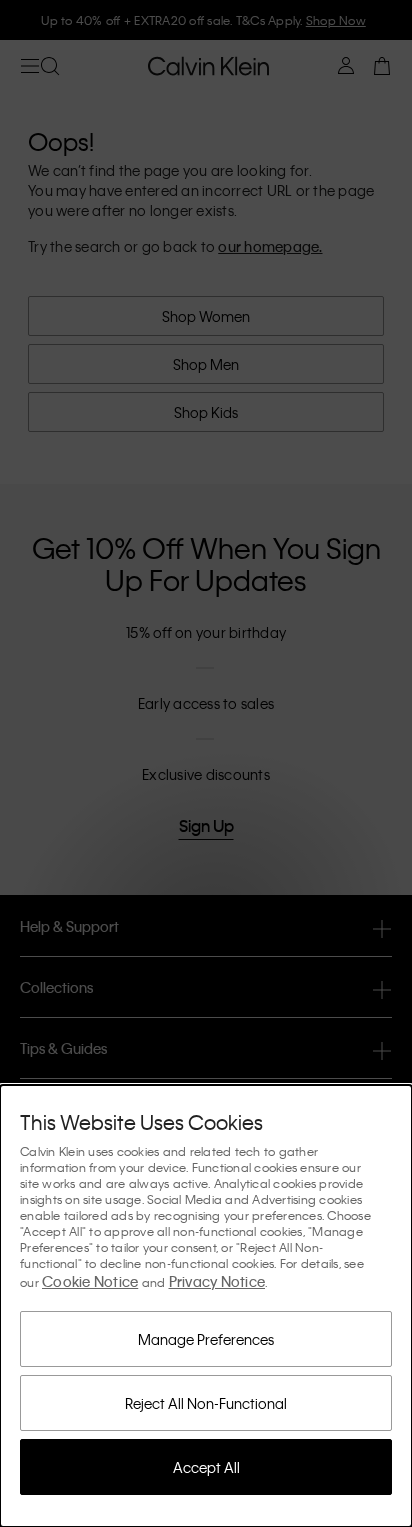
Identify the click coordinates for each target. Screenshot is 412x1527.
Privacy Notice (217, 1281)
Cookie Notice (90, 1281)
